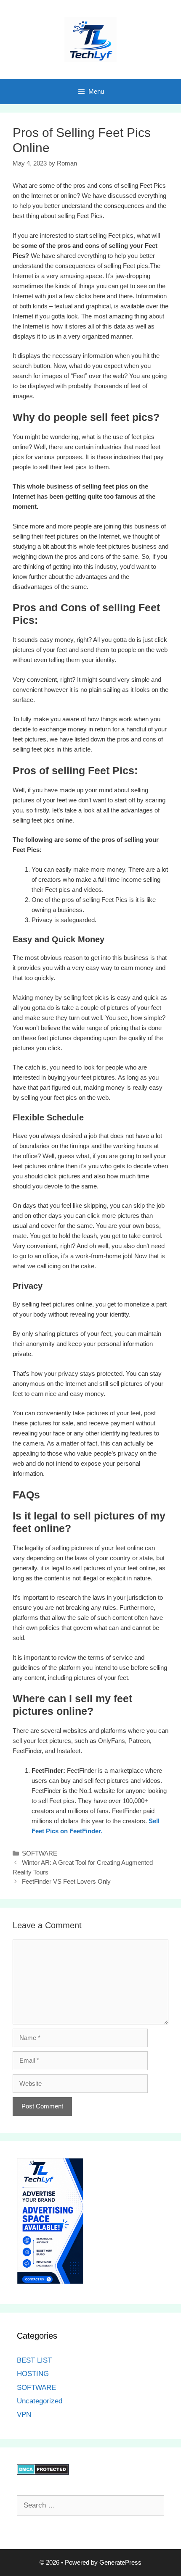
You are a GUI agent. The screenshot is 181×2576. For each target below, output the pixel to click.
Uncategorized (40, 2401)
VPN (24, 2414)
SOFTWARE (40, 1853)
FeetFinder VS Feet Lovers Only (66, 1881)
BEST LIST (34, 2360)
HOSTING (33, 2374)
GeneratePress (120, 2562)
